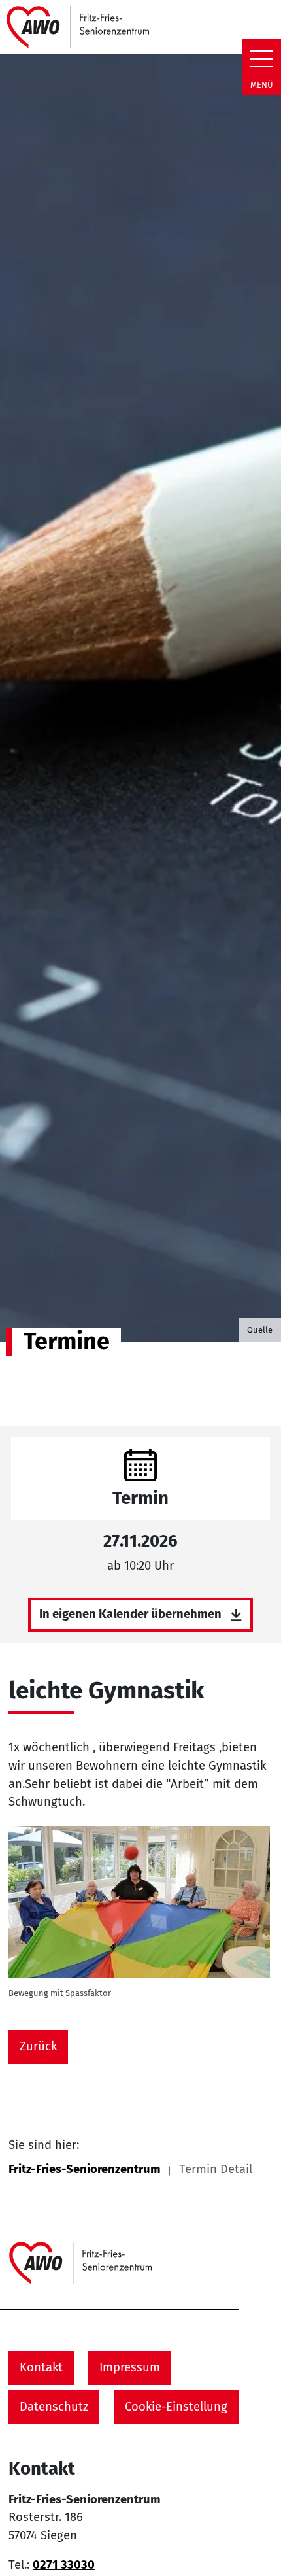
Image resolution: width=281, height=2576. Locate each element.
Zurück (38, 2046)
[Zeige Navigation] (261, 59)
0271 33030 (64, 2565)
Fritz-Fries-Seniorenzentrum (85, 2169)
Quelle (260, 1330)
